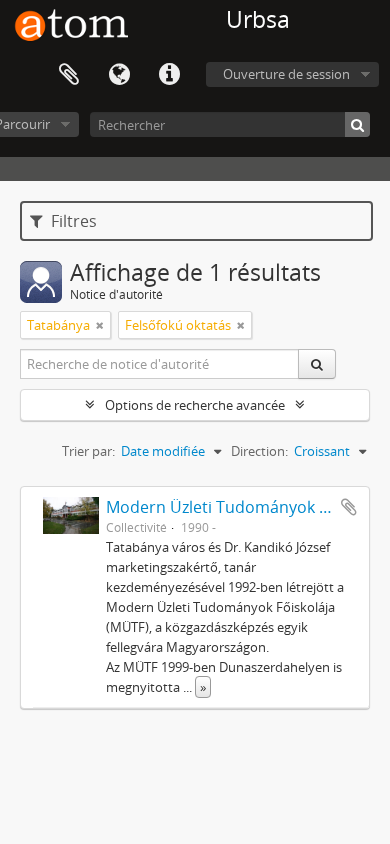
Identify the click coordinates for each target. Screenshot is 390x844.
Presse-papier (69, 75)
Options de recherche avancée (195, 405)
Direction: (259, 451)
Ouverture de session (286, 74)
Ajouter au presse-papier (349, 507)
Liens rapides (169, 75)
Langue (119, 75)
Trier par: (88, 451)
